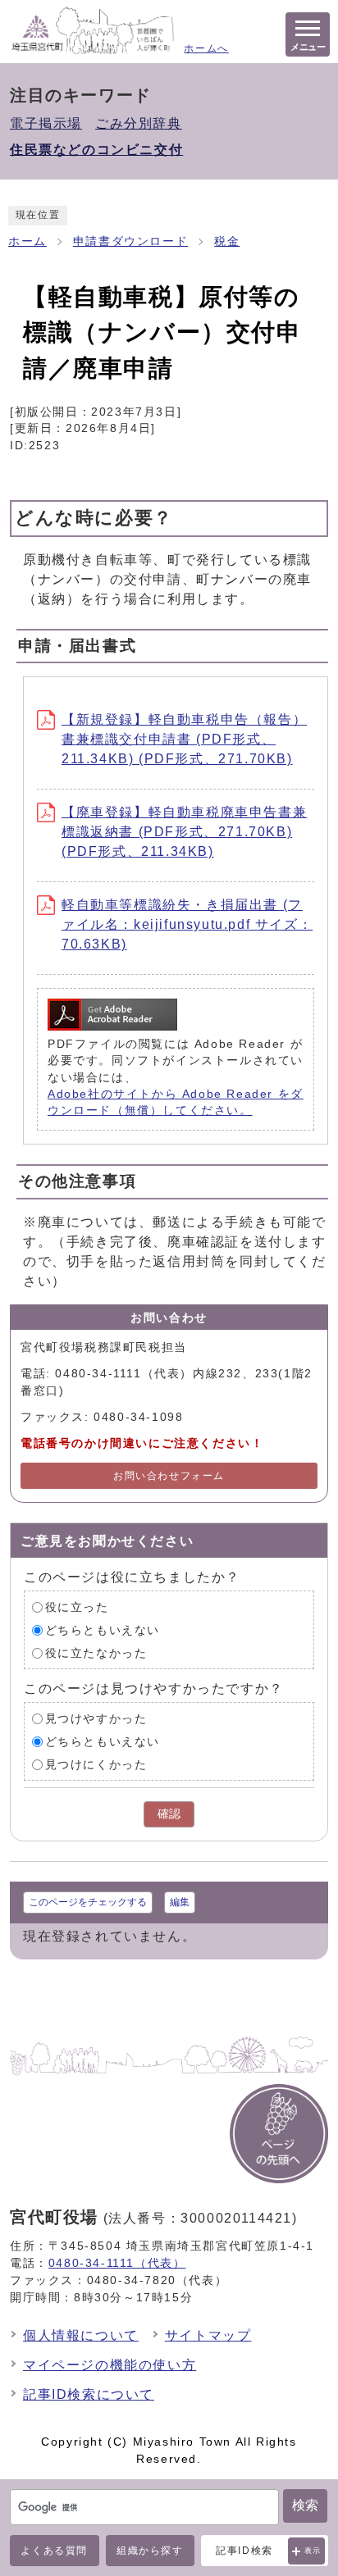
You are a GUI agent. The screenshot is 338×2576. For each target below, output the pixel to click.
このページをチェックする (88, 1902)
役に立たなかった (96, 1653)
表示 (313, 2551)
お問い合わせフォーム (169, 1476)
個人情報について (81, 2335)
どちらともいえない (103, 1630)
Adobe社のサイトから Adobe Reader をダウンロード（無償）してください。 (176, 1102)
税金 (227, 241)
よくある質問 (54, 2551)
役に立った (77, 1607)
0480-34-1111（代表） (117, 2263)
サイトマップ (208, 2335)
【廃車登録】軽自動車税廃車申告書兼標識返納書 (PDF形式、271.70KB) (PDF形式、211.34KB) (184, 832)
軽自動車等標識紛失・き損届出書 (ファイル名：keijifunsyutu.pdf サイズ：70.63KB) (187, 924)
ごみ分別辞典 (139, 123)
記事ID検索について (89, 2394)
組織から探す (150, 2551)
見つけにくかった (96, 1765)
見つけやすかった (96, 1719)
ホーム (27, 241)
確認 (169, 1814)
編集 (180, 1902)
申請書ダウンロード (130, 241)
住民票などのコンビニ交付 (96, 150)
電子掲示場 (46, 123)
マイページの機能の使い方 (110, 2365)
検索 (305, 2505)
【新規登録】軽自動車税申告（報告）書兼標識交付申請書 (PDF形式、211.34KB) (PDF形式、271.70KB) (184, 739)
